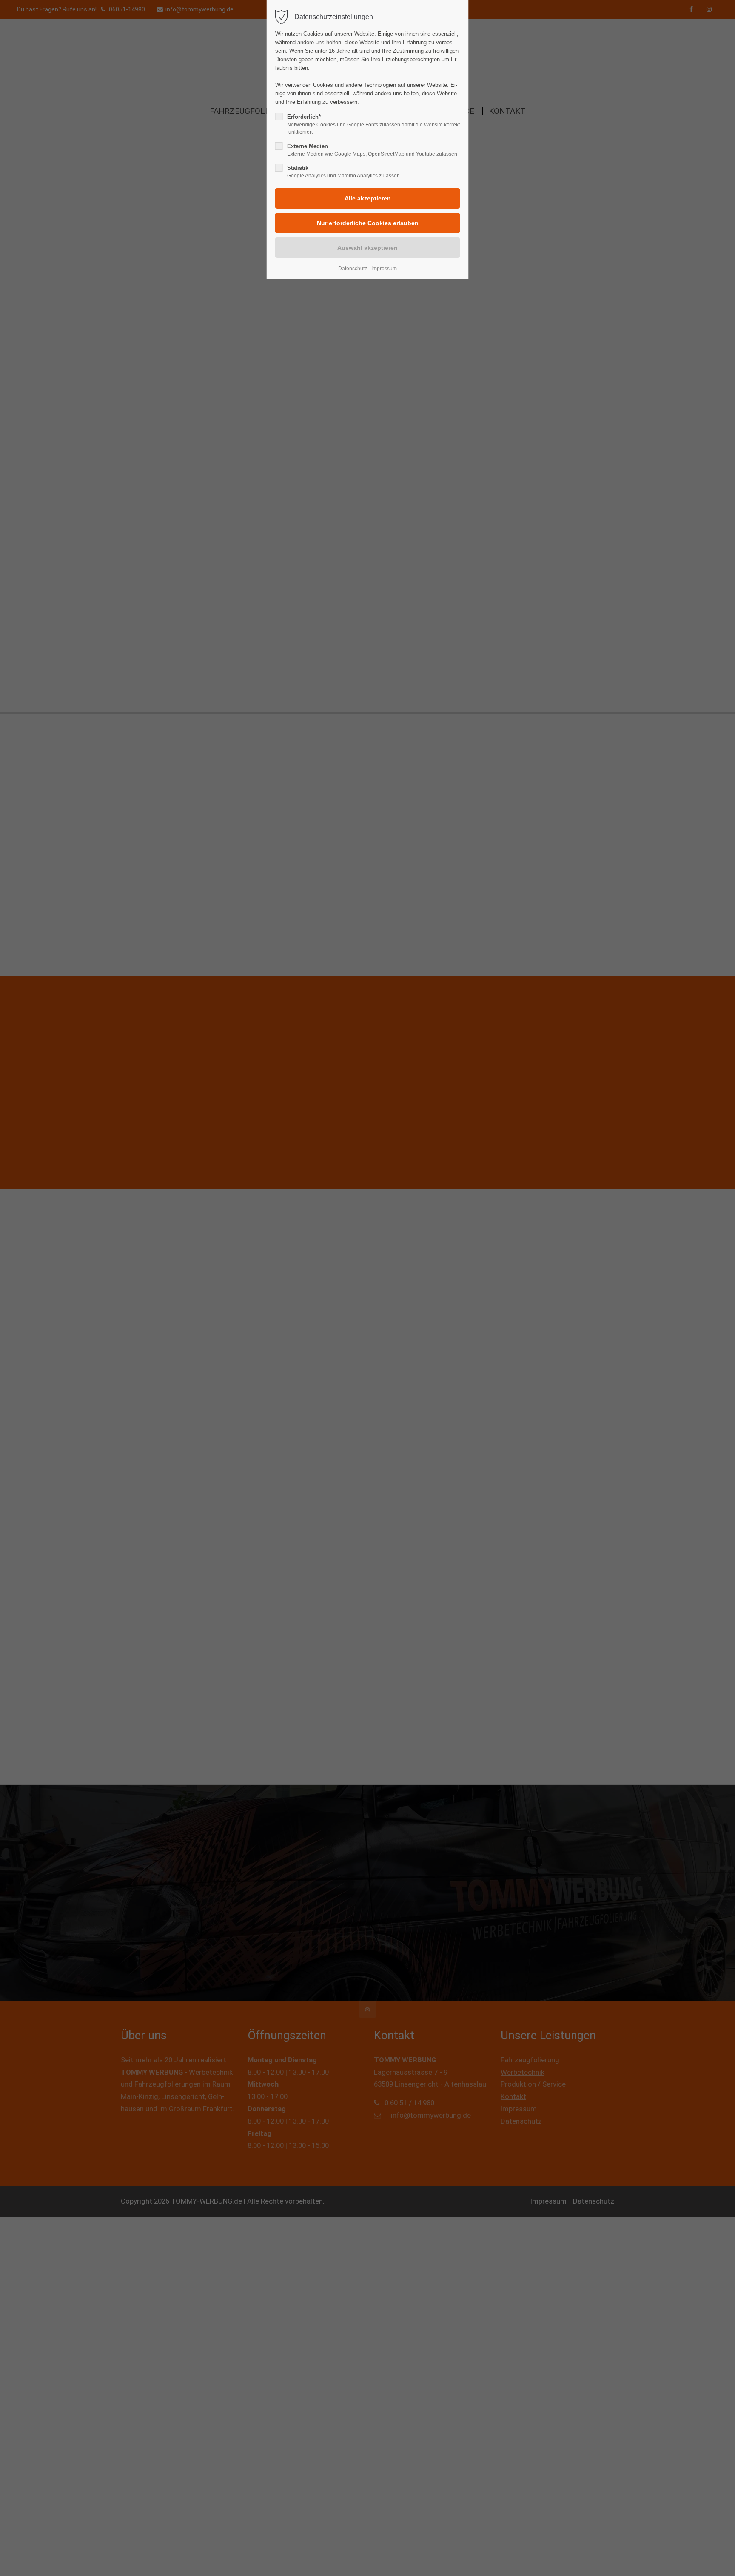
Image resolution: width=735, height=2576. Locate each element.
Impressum (384, 269)
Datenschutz (353, 269)
